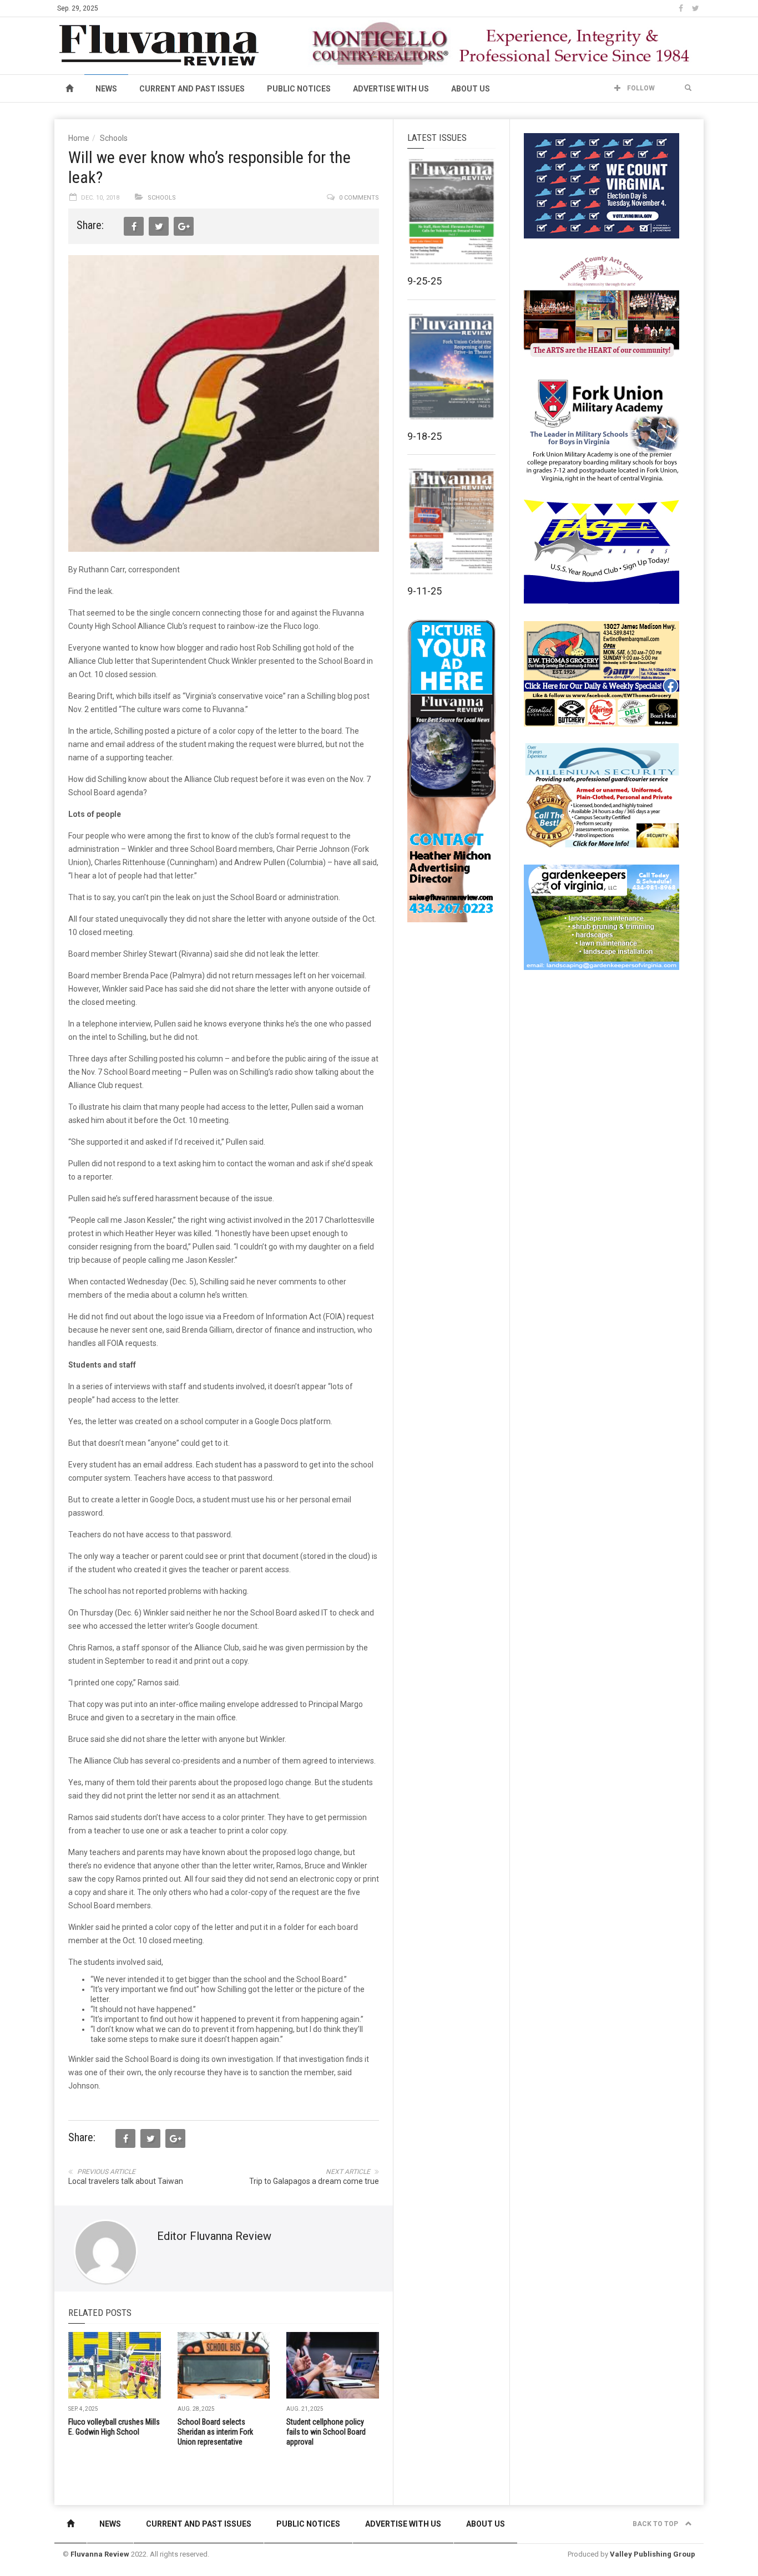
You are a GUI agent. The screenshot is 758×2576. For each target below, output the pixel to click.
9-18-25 (425, 436)
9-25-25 (425, 281)
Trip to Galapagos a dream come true (314, 2181)
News (106, 89)
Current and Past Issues (192, 89)
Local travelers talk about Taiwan (126, 2181)
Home (79, 138)
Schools (114, 138)
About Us (471, 89)
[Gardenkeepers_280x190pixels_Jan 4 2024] (602, 917)
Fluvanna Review (100, 2554)
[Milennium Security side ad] (602, 795)
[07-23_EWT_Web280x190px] (602, 673)
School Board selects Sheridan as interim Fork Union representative (215, 2432)
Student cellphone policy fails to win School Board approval (326, 2432)
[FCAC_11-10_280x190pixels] (602, 307)
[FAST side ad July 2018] (602, 551)
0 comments (359, 198)
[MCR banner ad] (502, 43)
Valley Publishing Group (653, 2554)
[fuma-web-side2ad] (602, 429)
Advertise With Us (391, 89)
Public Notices (299, 89)
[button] (688, 88)
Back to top (656, 2524)
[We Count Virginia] (602, 185)
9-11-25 (425, 591)
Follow (640, 88)
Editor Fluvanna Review (214, 2236)
